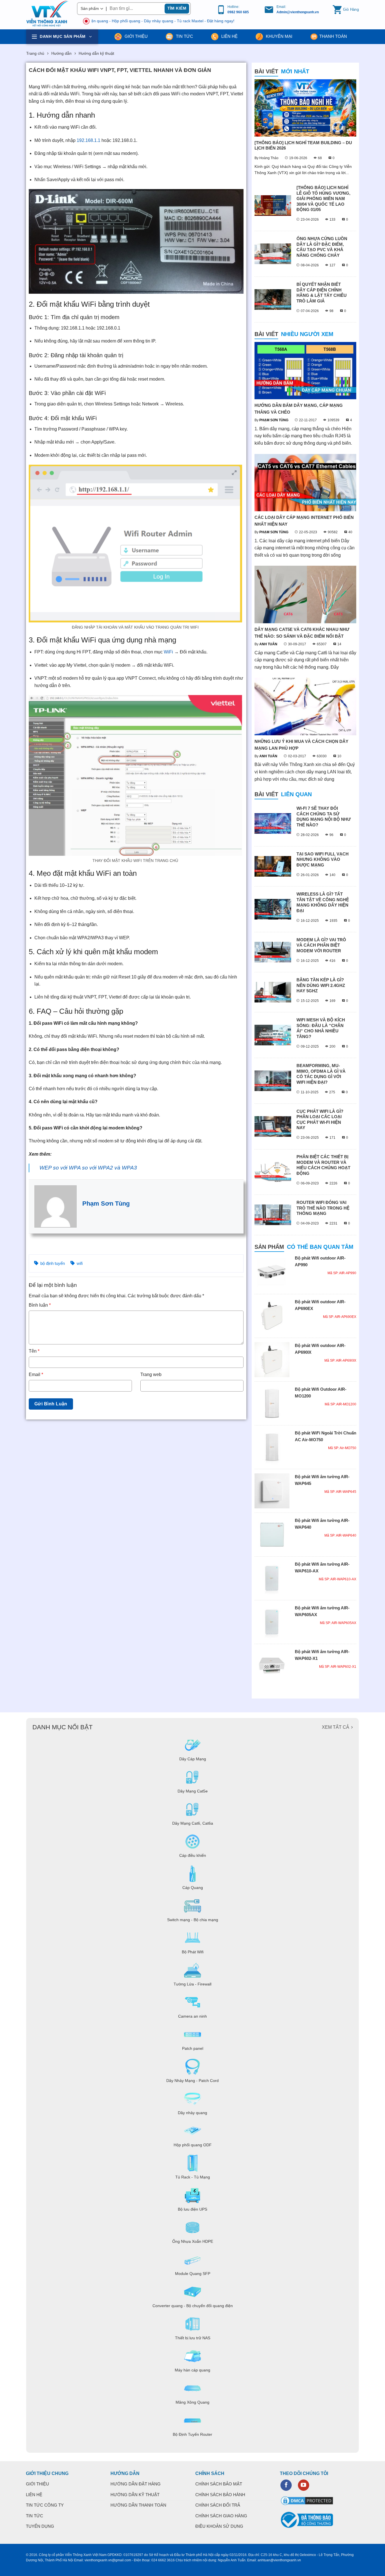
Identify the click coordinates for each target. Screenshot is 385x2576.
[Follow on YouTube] (304, 2485)
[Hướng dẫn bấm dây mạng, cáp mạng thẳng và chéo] (305, 371)
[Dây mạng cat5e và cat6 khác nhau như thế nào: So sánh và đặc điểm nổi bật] (305, 594)
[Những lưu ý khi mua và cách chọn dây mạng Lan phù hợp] (305, 706)
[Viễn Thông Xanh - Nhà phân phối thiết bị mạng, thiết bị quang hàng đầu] (47, 14)
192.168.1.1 (88, 140)
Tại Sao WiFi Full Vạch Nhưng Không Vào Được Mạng (323, 859)
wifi (80, 1263)
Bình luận (40, 1305)
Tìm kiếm (177, 8)
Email (36, 1374)
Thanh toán (333, 36)
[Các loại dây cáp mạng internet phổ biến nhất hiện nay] (305, 483)
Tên (34, 1351)
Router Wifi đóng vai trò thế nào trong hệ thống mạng (323, 1208)
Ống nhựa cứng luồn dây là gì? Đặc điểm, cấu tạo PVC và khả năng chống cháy (322, 247)
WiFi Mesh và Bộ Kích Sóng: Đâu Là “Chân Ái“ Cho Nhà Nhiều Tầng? (321, 1028)
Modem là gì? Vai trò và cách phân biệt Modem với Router (321, 945)
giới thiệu (136, 36)
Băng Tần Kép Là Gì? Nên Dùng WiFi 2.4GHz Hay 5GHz (321, 985)
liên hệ (229, 36)
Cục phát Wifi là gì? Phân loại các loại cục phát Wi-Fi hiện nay (320, 1120)
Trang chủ (35, 53)
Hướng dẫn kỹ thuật (96, 53)
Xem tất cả (336, 1727)
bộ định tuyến (53, 1263)
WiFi (168, 652)
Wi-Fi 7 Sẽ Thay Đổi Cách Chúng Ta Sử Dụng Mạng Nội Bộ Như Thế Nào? (324, 817)
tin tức (184, 36)
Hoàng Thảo (269, 158)
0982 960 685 (238, 12)
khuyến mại (278, 36)
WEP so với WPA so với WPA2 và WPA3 (88, 1168)
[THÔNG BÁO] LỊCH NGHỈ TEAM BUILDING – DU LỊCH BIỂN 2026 (303, 145)
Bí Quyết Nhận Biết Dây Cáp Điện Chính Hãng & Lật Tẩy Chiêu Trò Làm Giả (322, 293)
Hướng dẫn (61, 53)
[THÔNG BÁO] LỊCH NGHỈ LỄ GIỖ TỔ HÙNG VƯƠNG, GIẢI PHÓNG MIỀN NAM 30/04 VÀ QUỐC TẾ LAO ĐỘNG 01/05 (323, 198)
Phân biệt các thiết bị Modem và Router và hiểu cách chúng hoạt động (323, 1165)
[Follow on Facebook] (286, 2485)
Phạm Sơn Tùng (106, 1203)
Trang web (151, 1374)
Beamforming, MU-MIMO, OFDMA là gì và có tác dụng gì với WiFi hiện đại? (321, 1074)
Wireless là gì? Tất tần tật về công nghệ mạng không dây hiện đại (323, 902)
